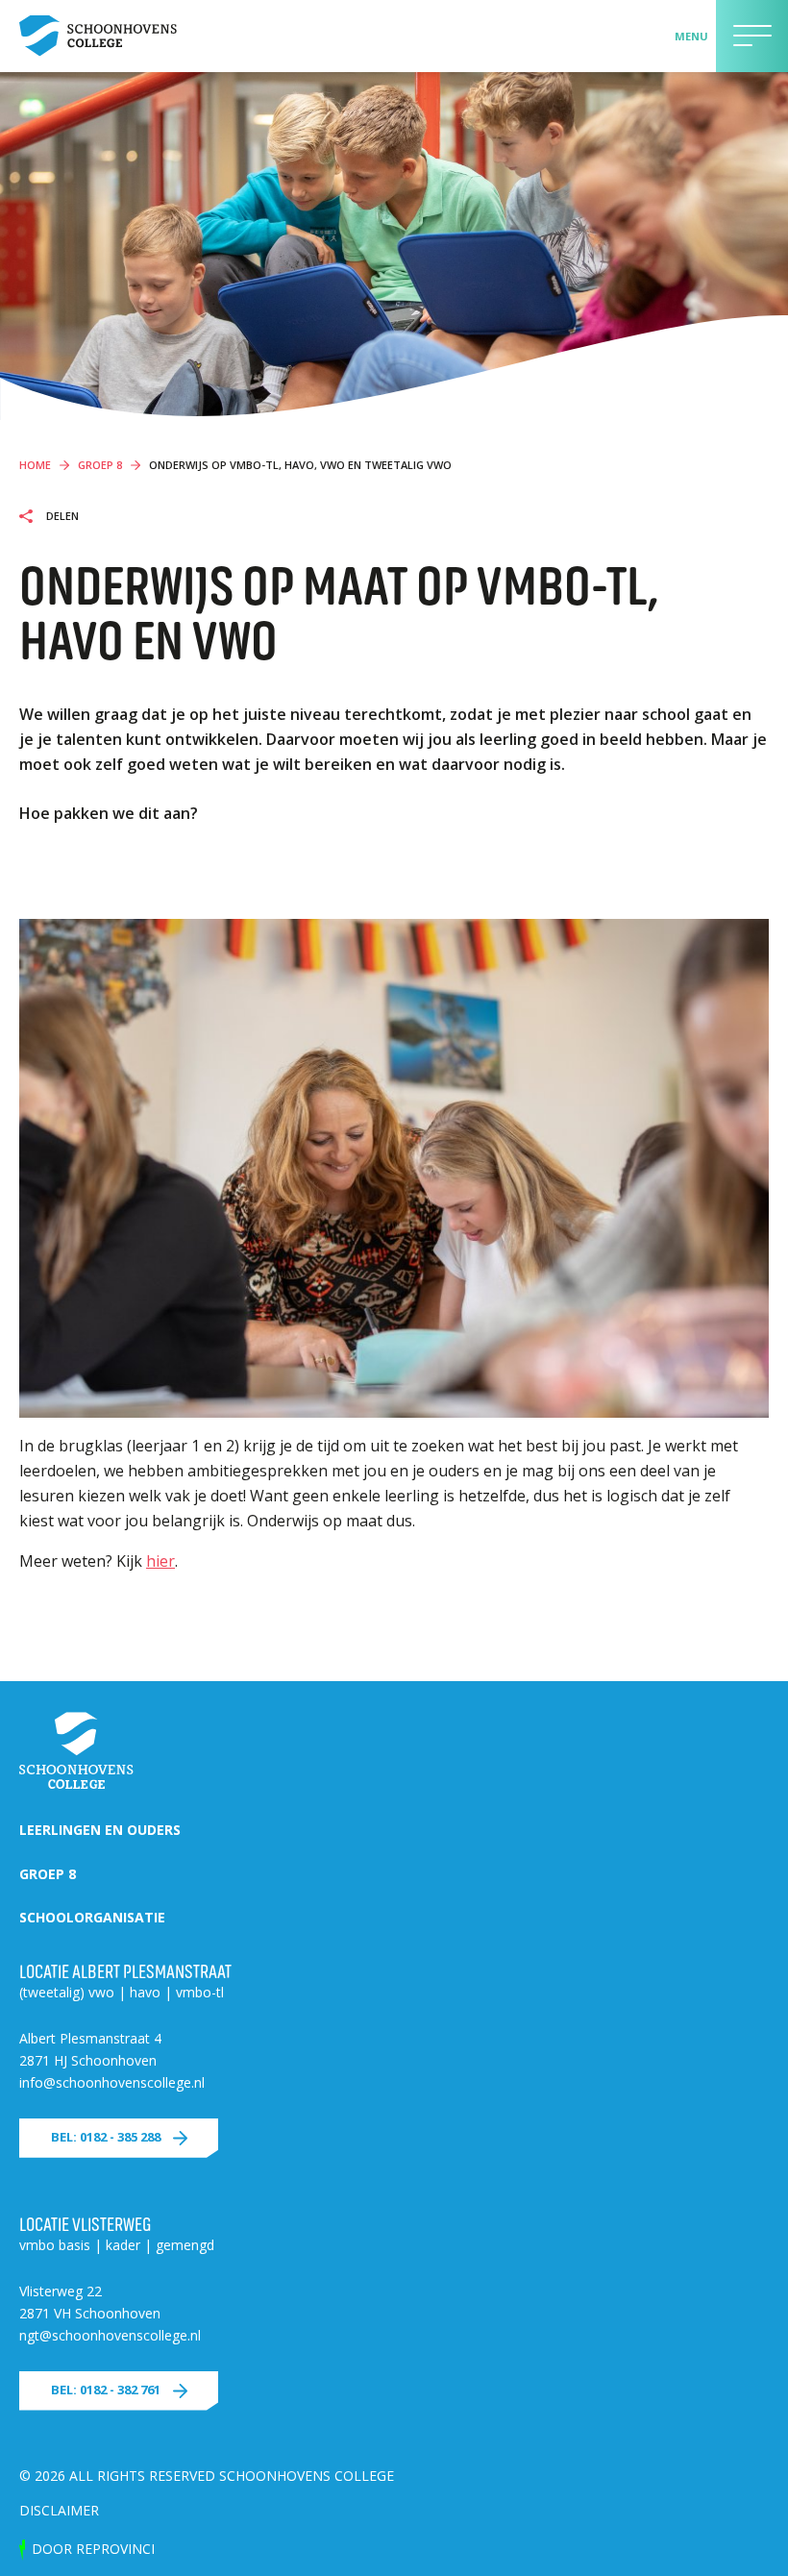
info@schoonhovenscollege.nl (112, 2082)
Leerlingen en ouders (100, 1830)
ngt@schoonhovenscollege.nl (110, 2335)
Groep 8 (48, 1874)
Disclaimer (59, 2510)
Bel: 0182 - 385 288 (106, 2137)
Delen (61, 516)
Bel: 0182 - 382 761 (106, 2390)
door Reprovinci (93, 2549)
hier (160, 1561)
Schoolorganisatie (92, 1917)
